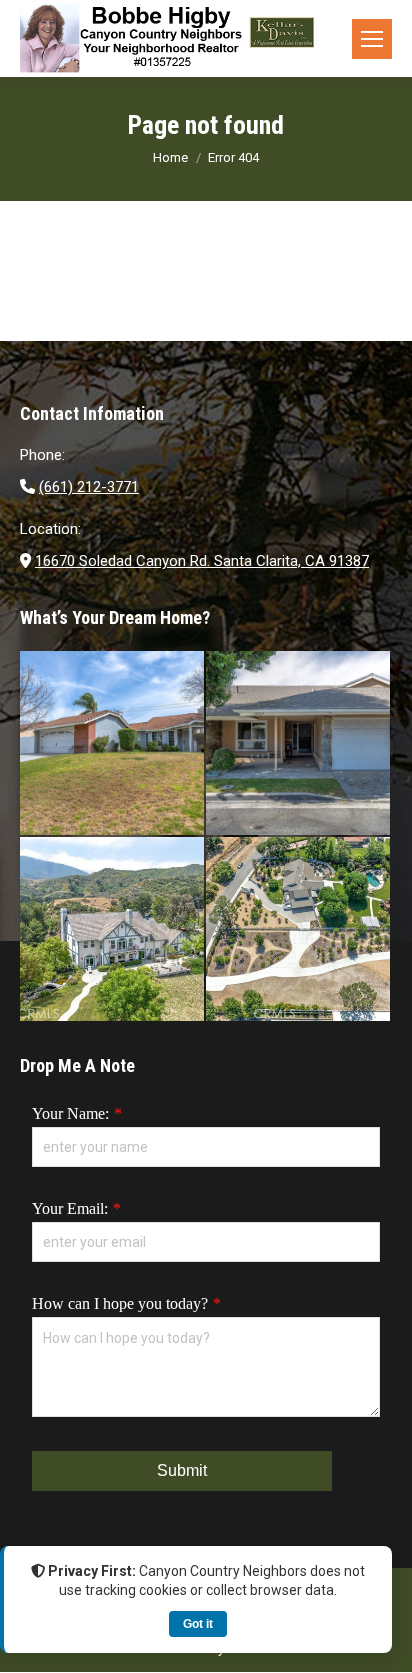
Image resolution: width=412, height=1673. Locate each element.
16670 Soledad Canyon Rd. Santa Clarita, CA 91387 (202, 561)
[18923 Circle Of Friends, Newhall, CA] (299, 744)
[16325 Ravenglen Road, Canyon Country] (113, 930)
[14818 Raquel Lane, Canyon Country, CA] (113, 744)
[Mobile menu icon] (372, 39)
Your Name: (70, 1113)
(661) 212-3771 (89, 487)
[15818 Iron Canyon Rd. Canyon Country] (299, 930)
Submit (182, 1470)
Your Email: (70, 1208)
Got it (198, 1624)
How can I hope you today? (120, 1303)
